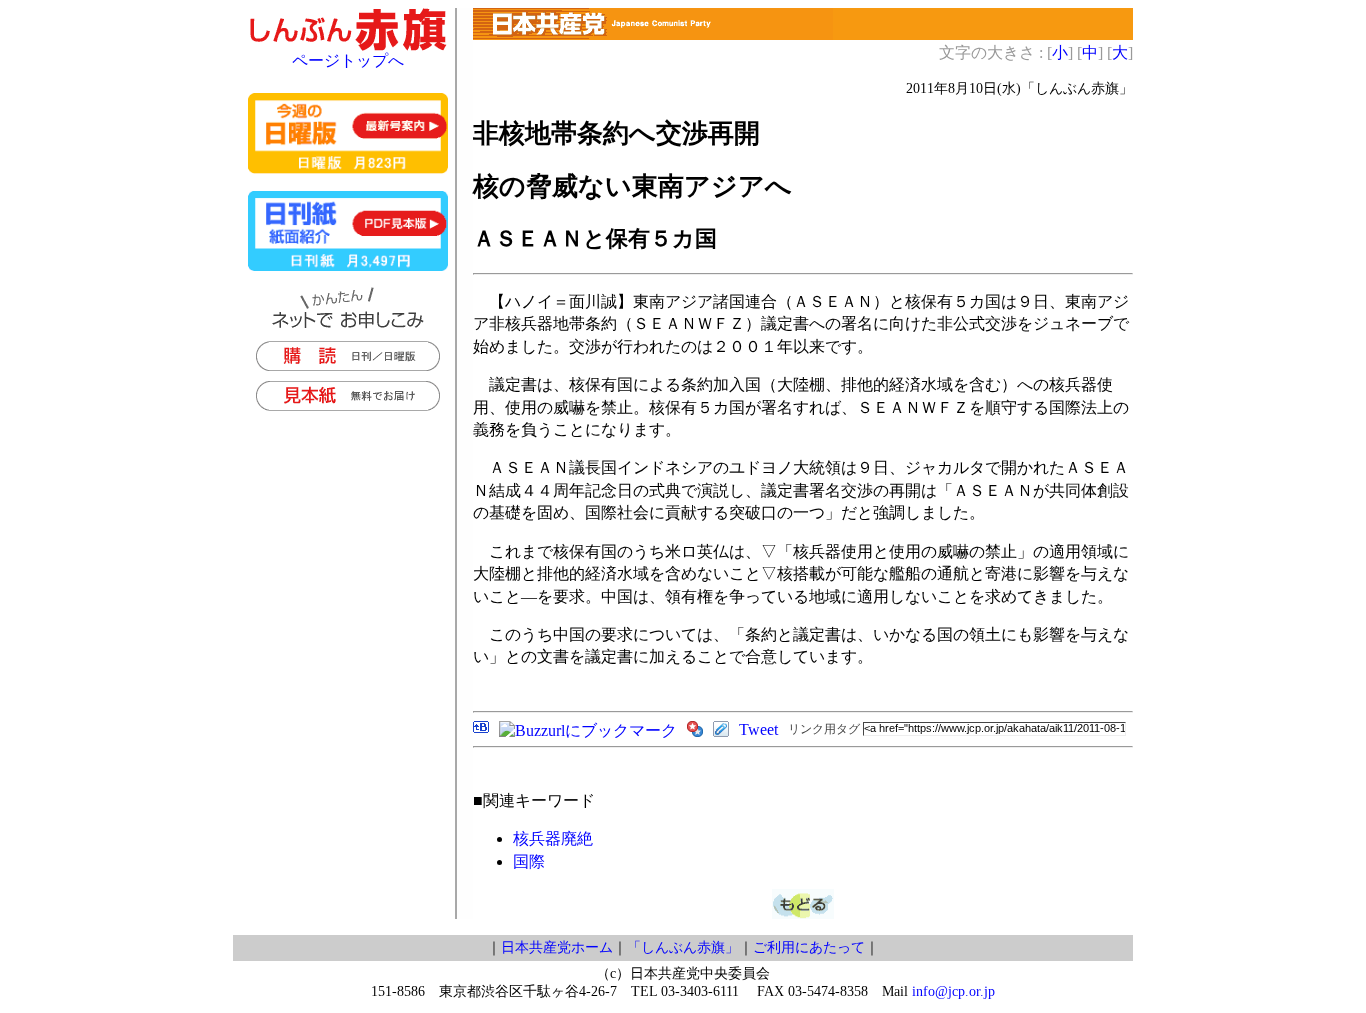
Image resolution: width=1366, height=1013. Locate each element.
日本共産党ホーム (557, 947)
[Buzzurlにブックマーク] (588, 730)
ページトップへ (348, 60)
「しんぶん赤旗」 (683, 947)
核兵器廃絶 (553, 838)
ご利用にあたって (809, 947)
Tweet (758, 729)
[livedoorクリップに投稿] (721, 731)
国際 (529, 861)
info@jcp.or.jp (953, 991)
